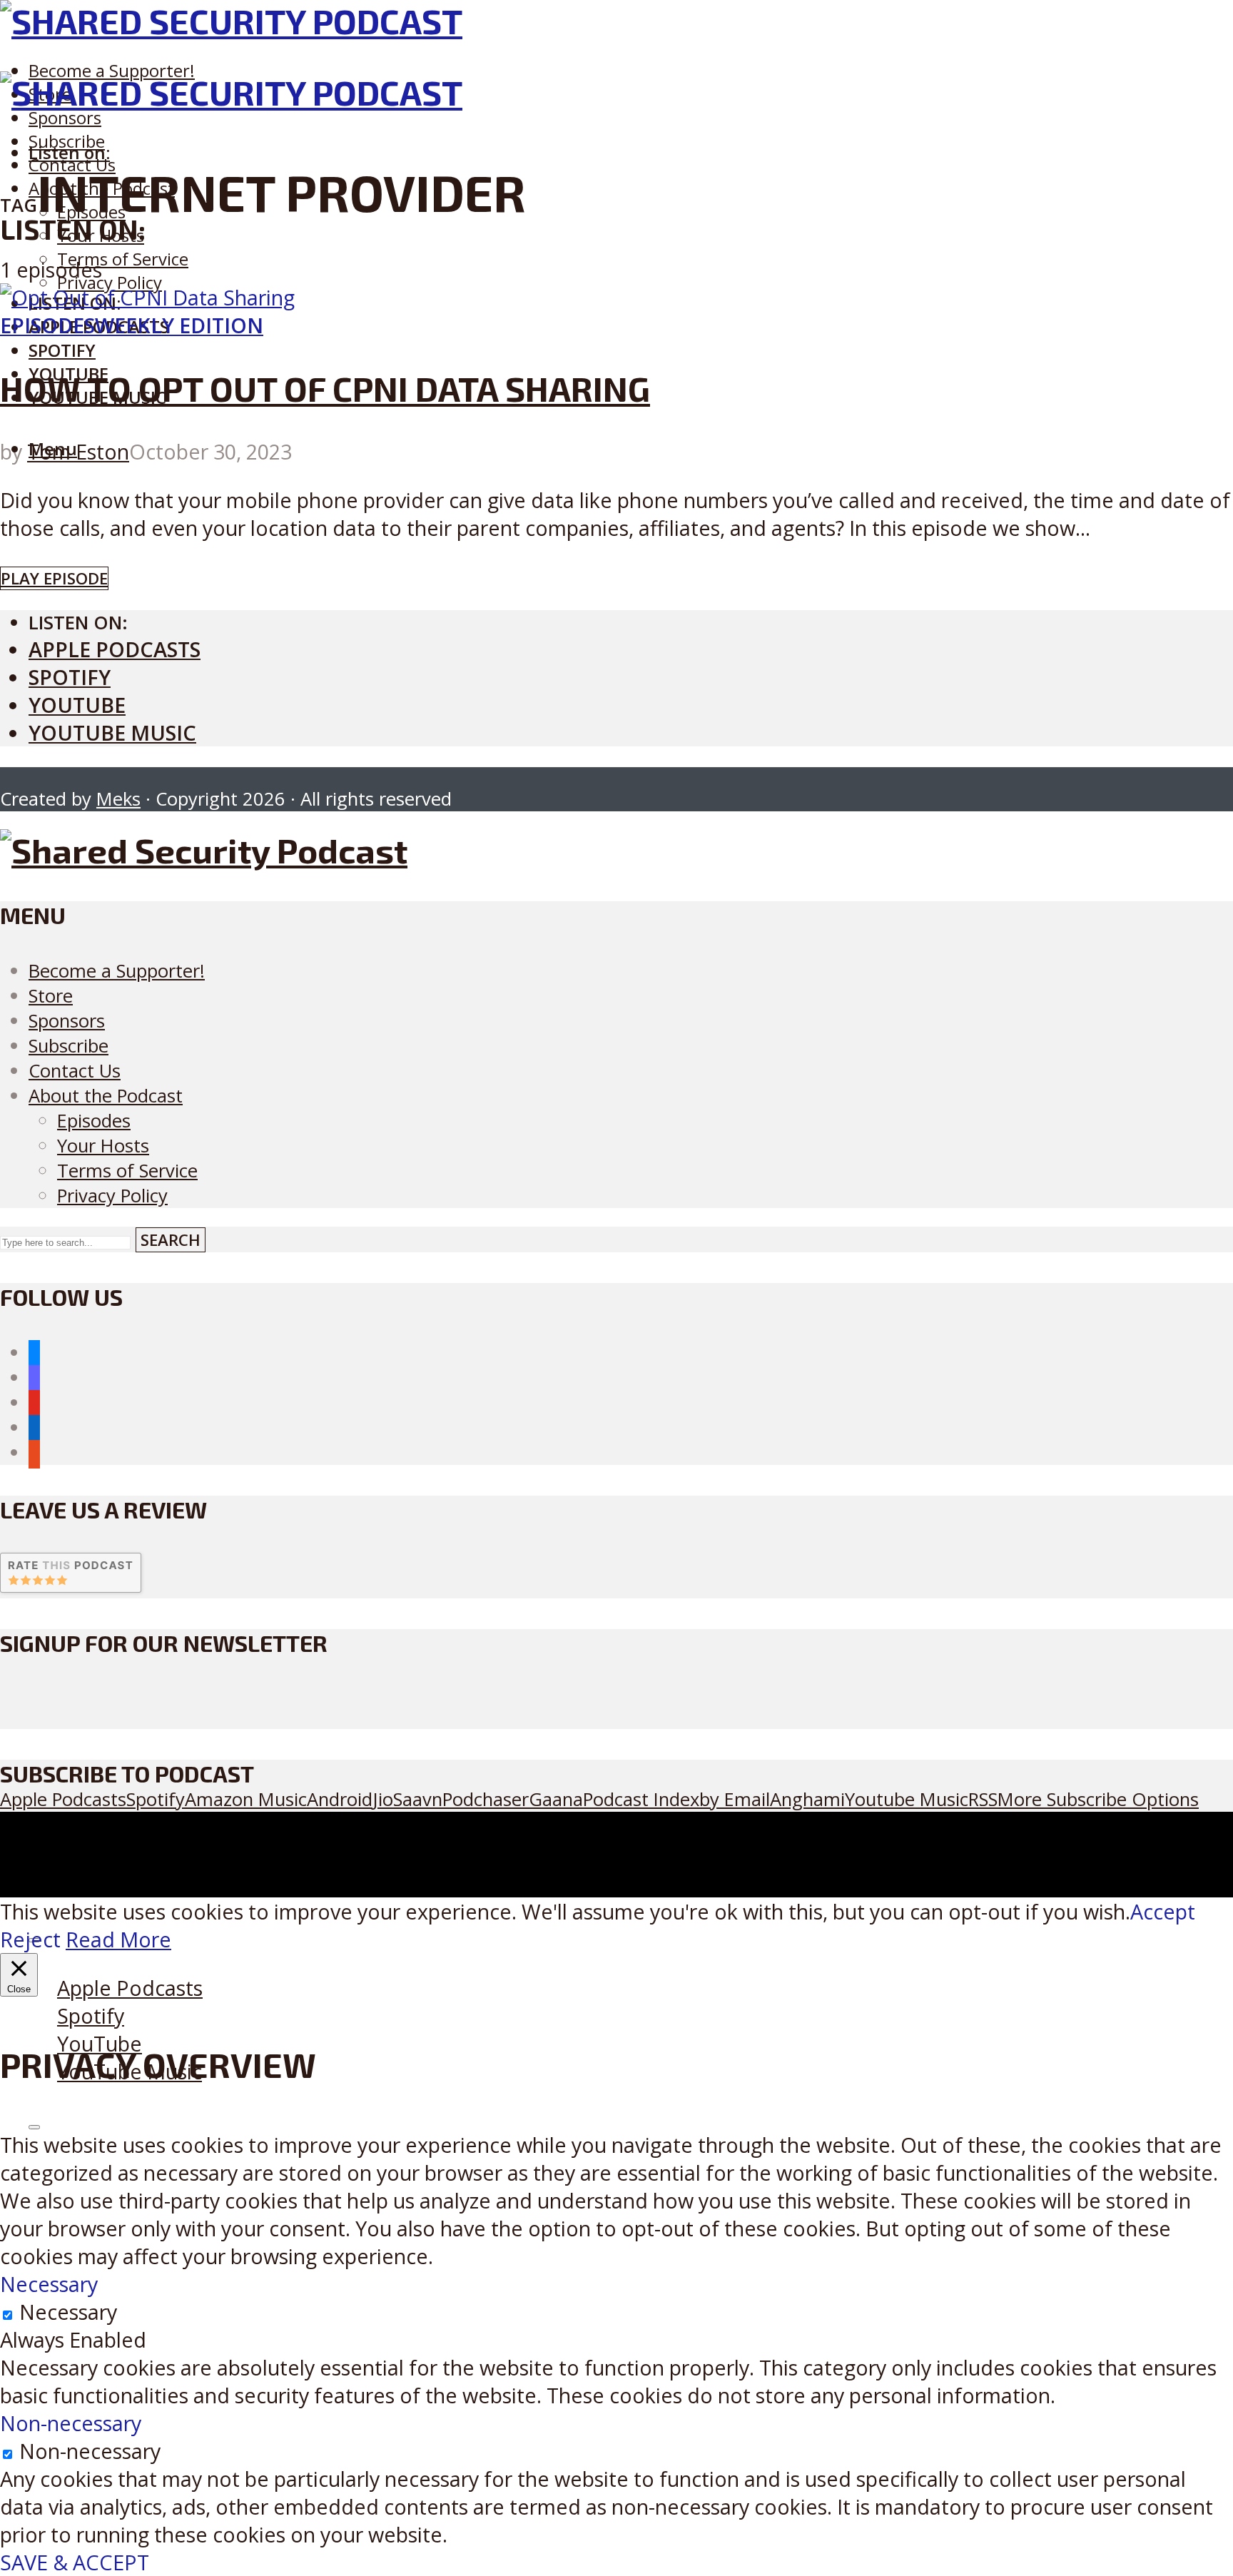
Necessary (68, 2312)
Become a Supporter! (112, 70)
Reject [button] (30, 1939)
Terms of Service (123, 259)
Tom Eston (78, 451)
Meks (118, 799)
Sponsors (65, 117)
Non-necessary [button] (71, 2423)
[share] (34, 2127)
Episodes (47, 325)
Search (171, 1240)
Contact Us (75, 1071)
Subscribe (68, 1046)
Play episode (54, 578)
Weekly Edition (179, 325)
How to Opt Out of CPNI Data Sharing (325, 388)
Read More (118, 1939)
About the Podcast (106, 1096)
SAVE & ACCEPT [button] (75, 2562)
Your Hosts (103, 1146)
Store (51, 996)
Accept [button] (1163, 1911)
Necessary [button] (49, 2284)
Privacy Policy (110, 282)
